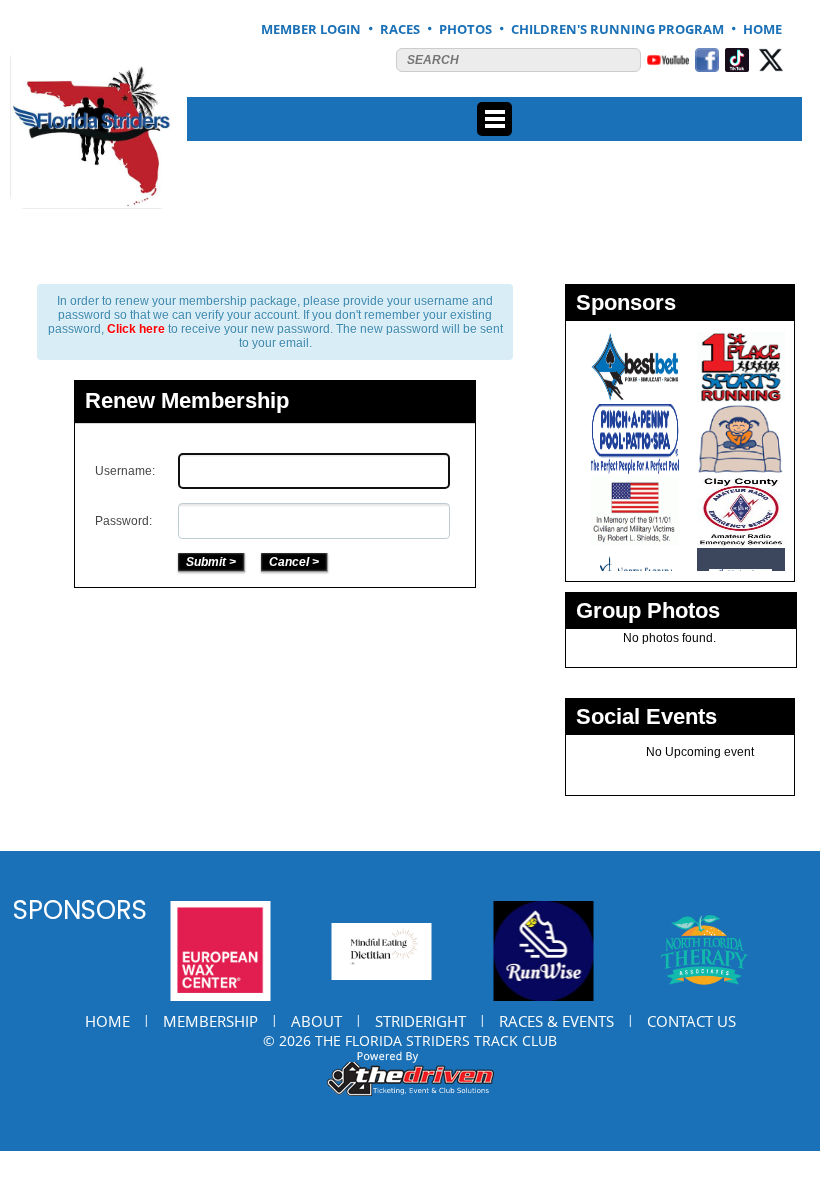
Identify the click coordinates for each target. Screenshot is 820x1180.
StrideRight (420, 1021)
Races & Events (556, 1021)
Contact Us (691, 1021)
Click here (136, 329)
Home (107, 1021)
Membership (210, 1021)
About (316, 1021)
